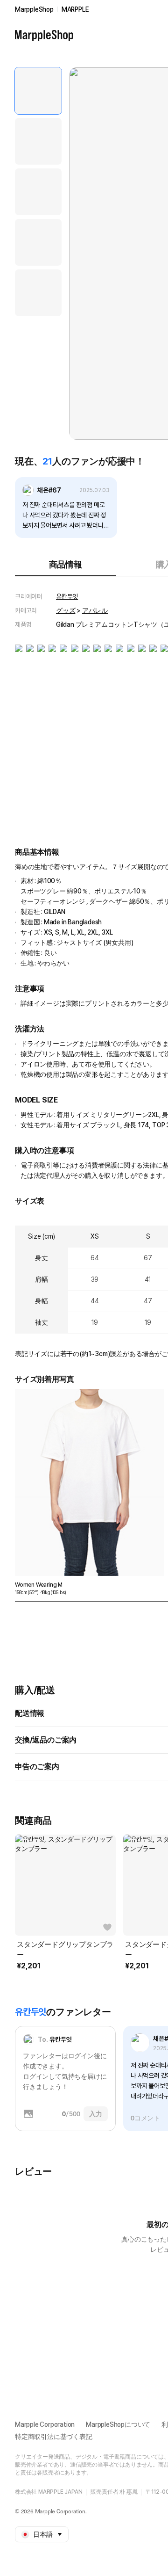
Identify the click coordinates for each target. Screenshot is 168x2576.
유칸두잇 (67, 596)
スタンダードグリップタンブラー (65, 1950)
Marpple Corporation (45, 2424)
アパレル (95, 610)
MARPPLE (75, 9)
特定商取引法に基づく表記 (54, 2437)
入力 (96, 2114)
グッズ (66, 610)
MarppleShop (34, 9)
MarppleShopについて (118, 2424)
